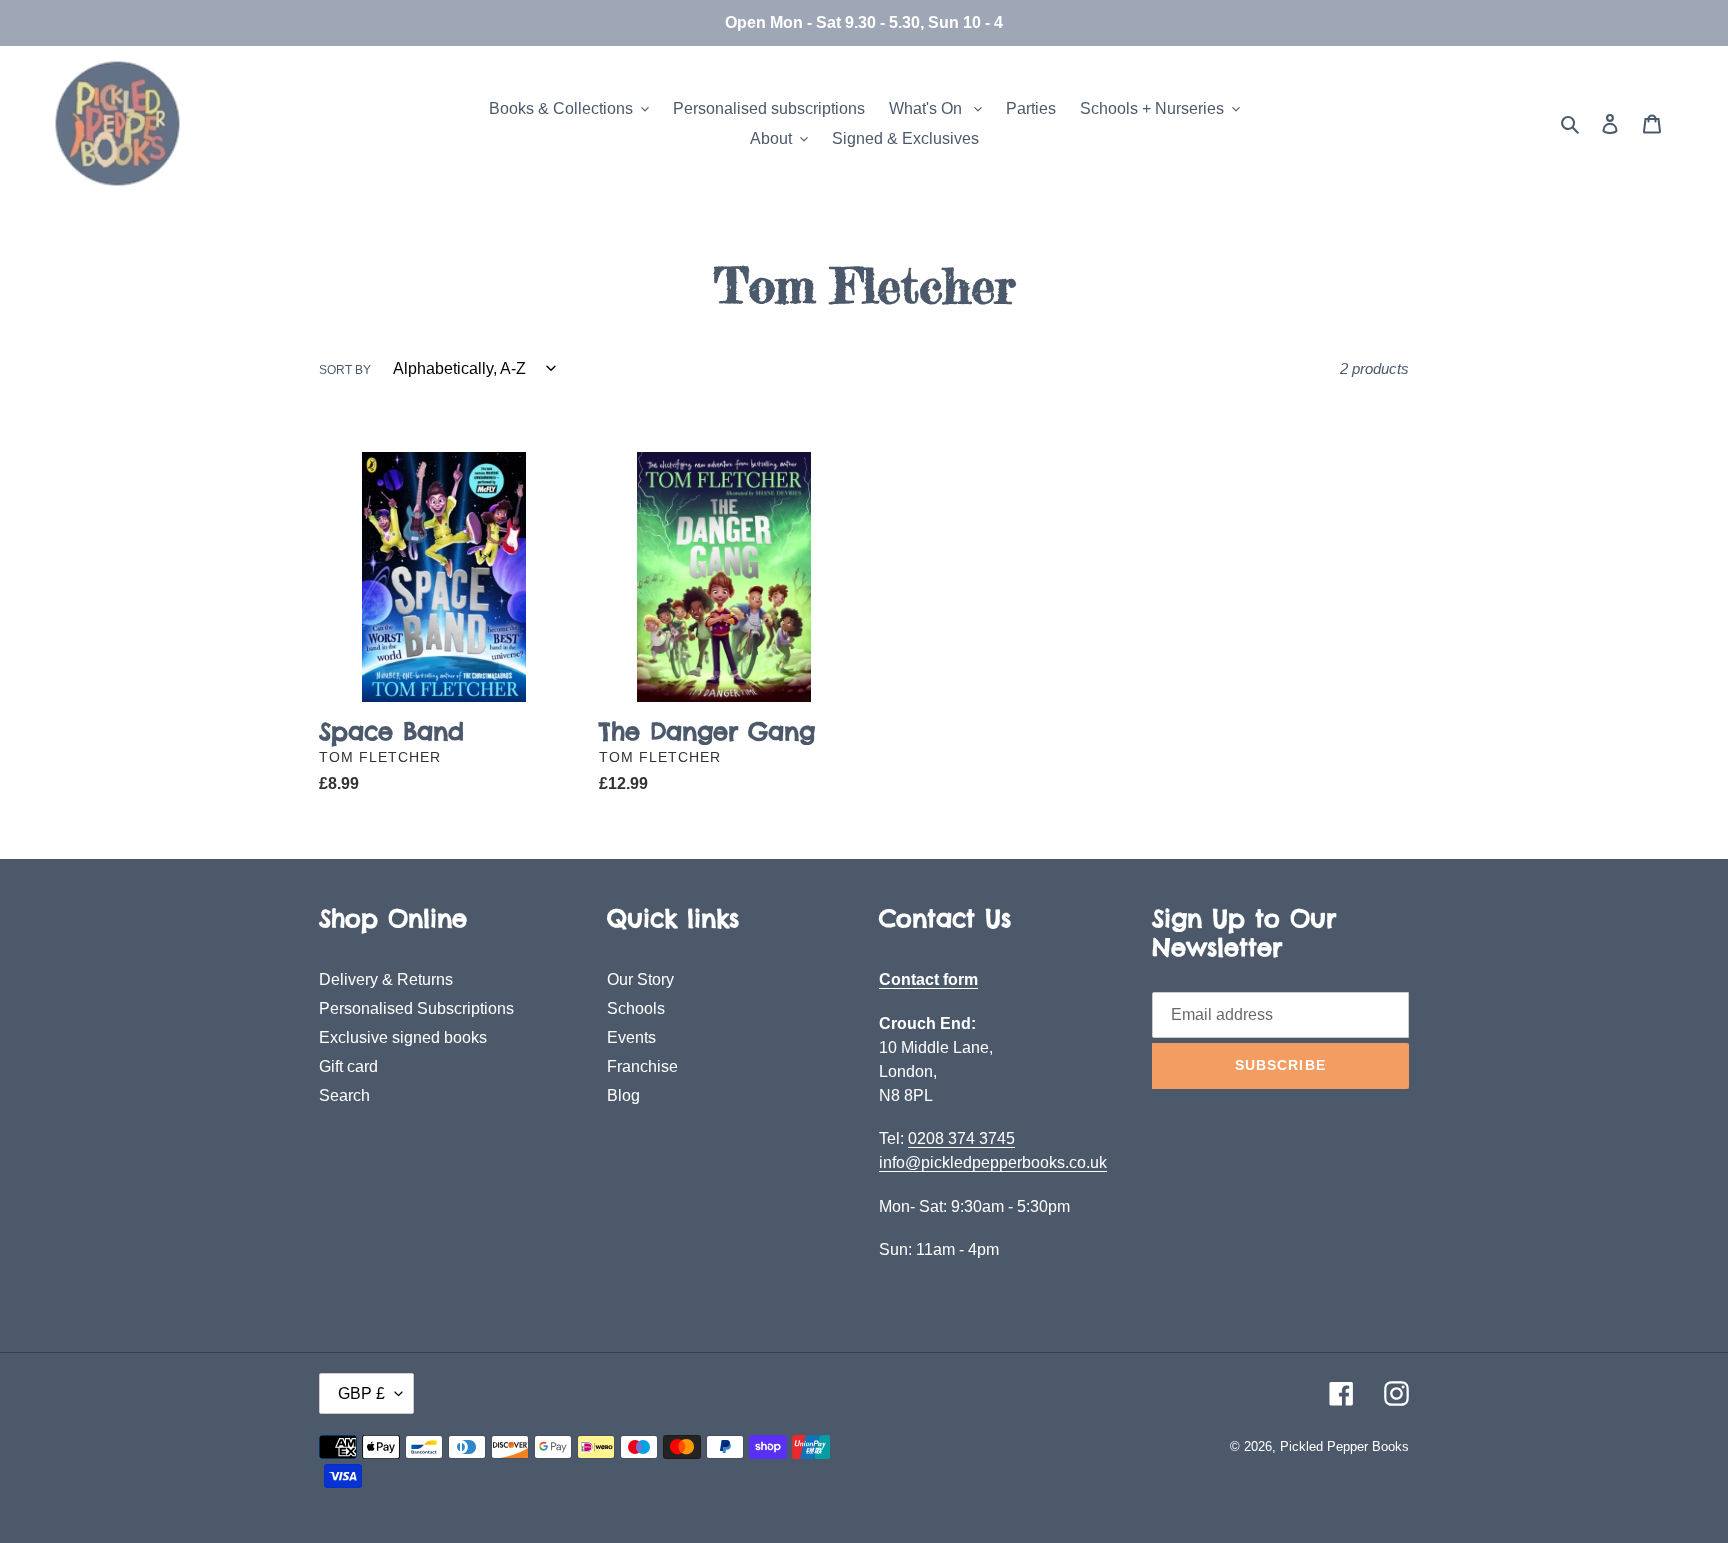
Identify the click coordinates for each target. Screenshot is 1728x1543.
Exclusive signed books (403, 1037)
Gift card (348, 1066)
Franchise (642, 1066)
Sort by (345, 370)
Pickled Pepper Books (1344, 1446)
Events (631, 1037)
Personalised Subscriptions (416, 1008)
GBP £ (361, 1393)
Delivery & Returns (386, 979)
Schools (636, 1008)
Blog (623, 1095)
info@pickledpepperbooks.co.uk (993, 1162)
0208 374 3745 (961, 1138)
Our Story (640, 979)
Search (344, 1095)
